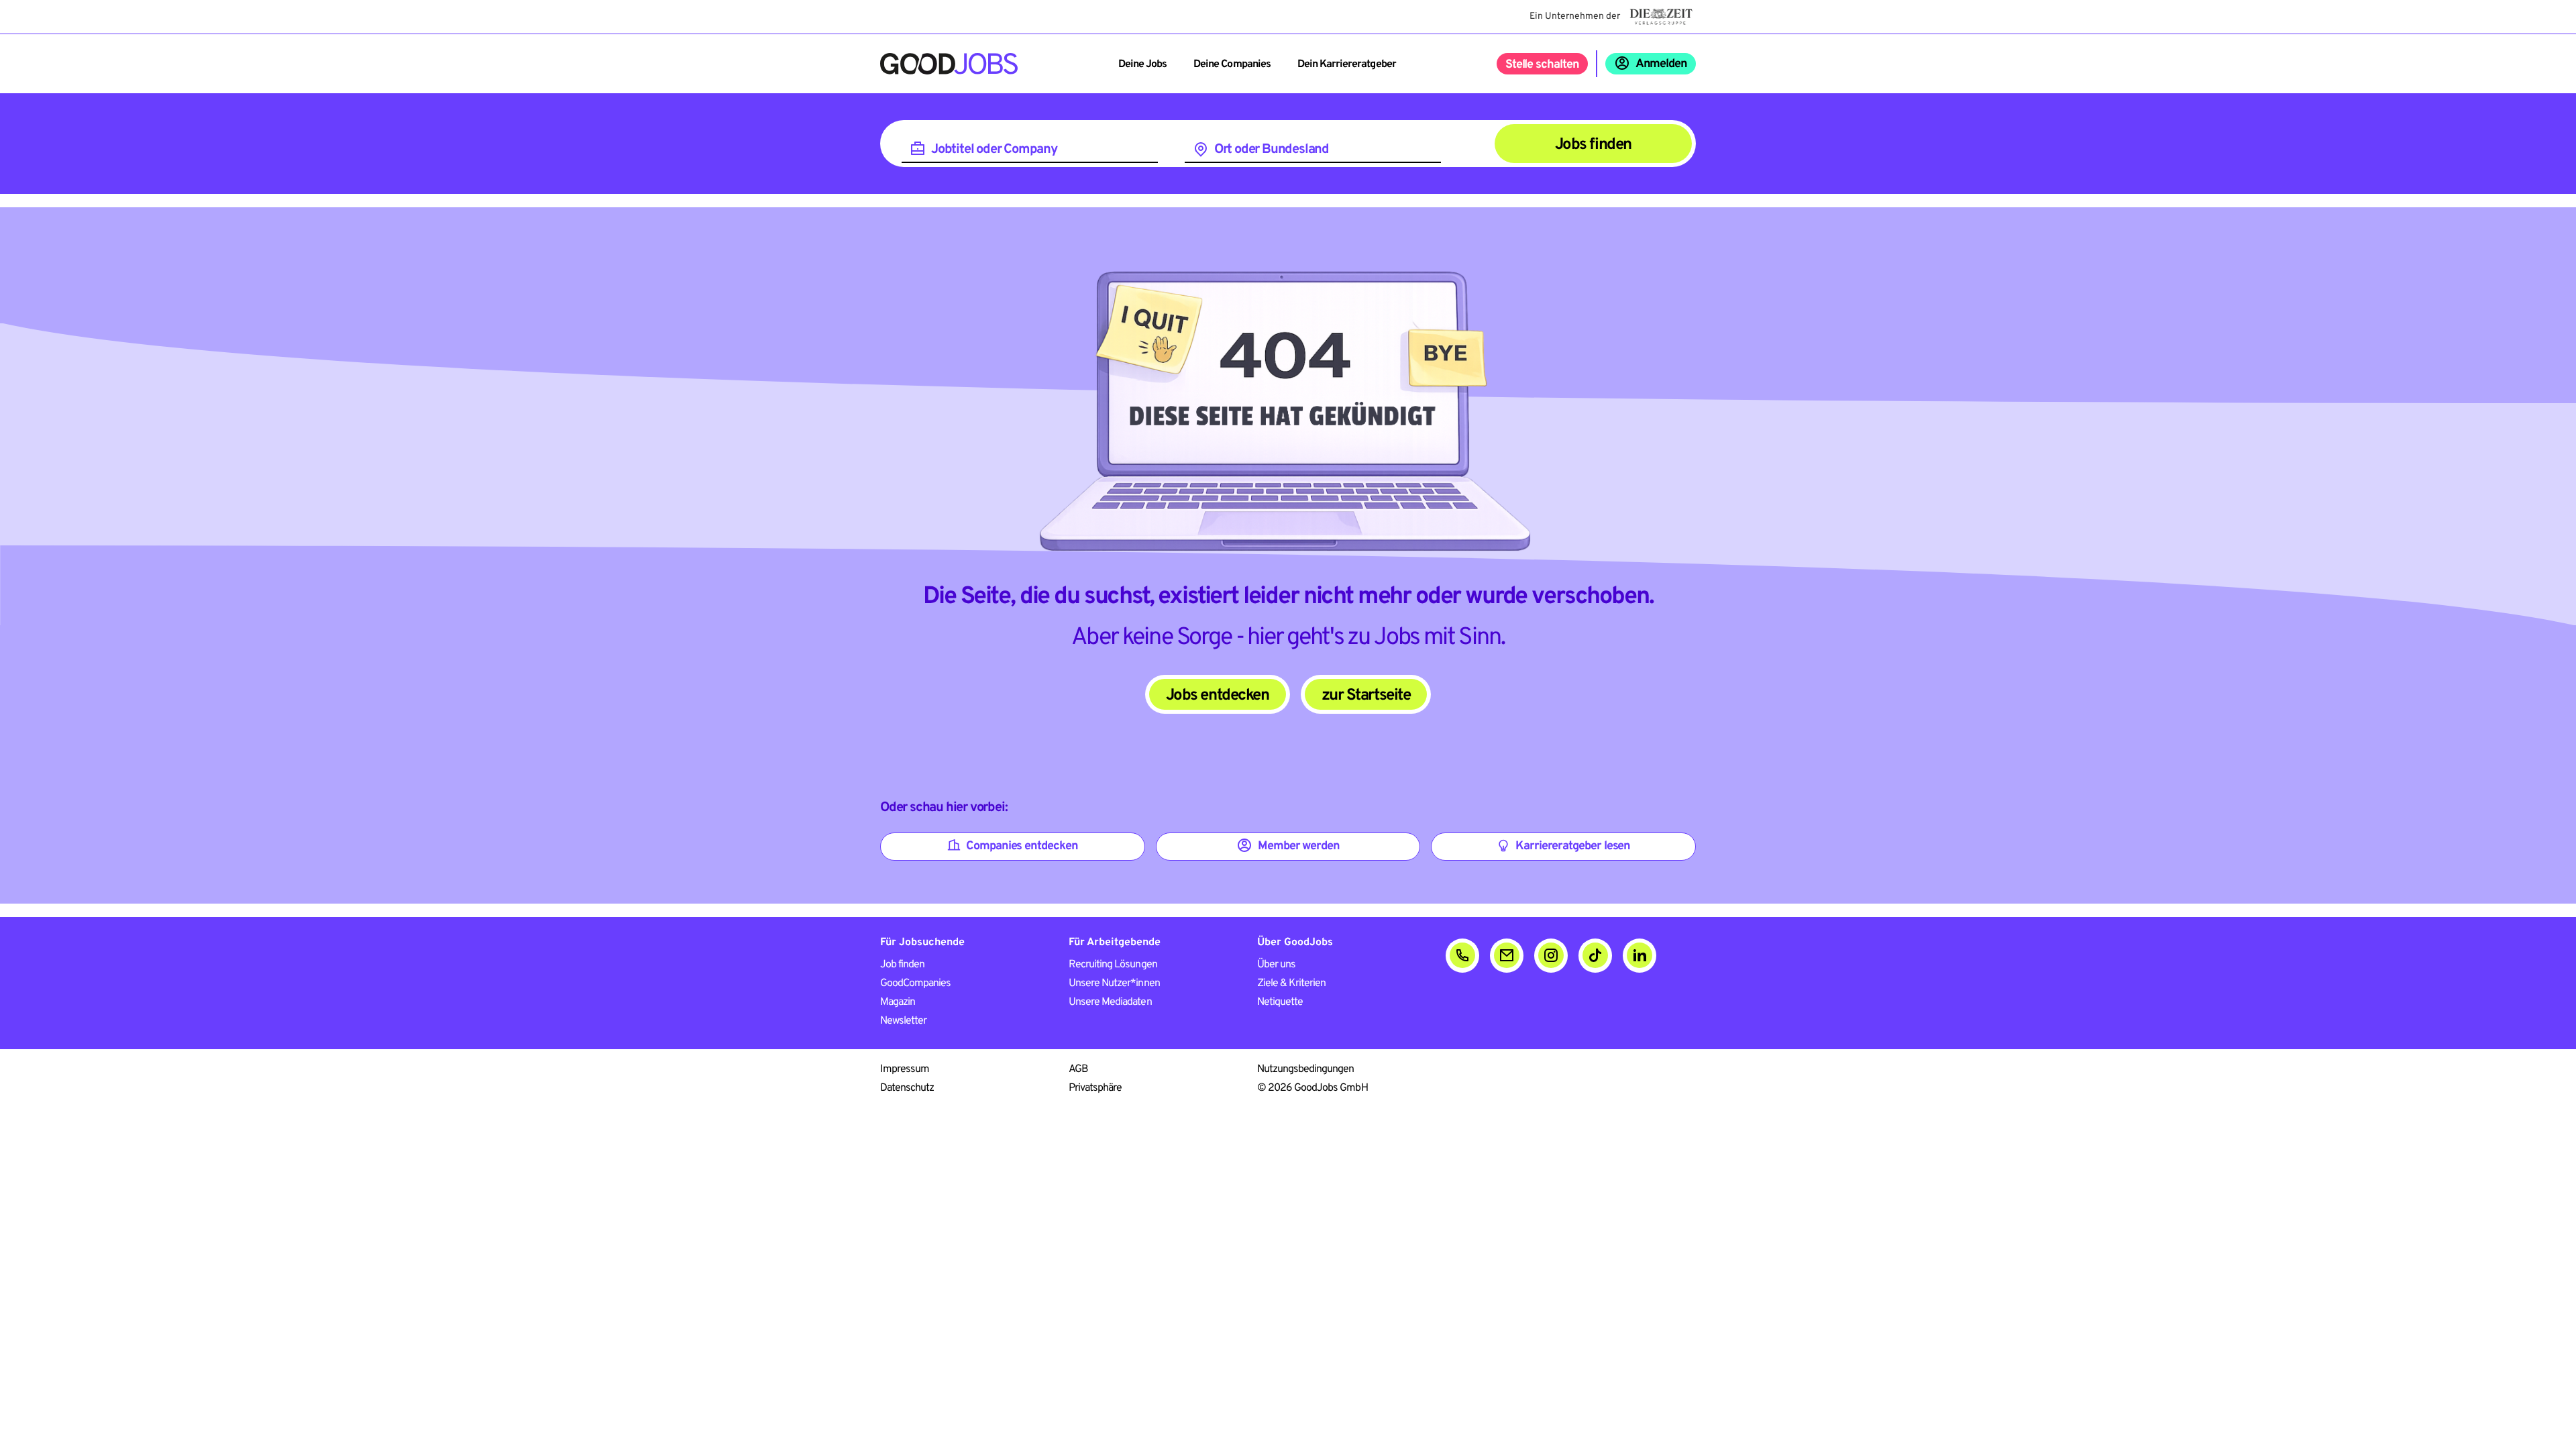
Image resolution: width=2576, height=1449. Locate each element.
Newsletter (903, 1021)
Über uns (1276, 965)
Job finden (902, 965)
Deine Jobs (1142, 64)
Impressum (905, 1069)
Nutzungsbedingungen (1306, 1069)
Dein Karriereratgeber (1347, 64)
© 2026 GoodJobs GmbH (1312, 1088)
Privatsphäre (1095, 1088)
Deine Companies (1232, 64)
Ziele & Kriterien (1292, 983)
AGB (1078, 1069)
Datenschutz (907, 1088)
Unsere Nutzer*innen (1114, 983)
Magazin (898, 1002)
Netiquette (1280, 1002)
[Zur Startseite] (949, 64)
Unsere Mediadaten (1110, 1002)
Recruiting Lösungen (1113, 965)
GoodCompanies (916, 983)
